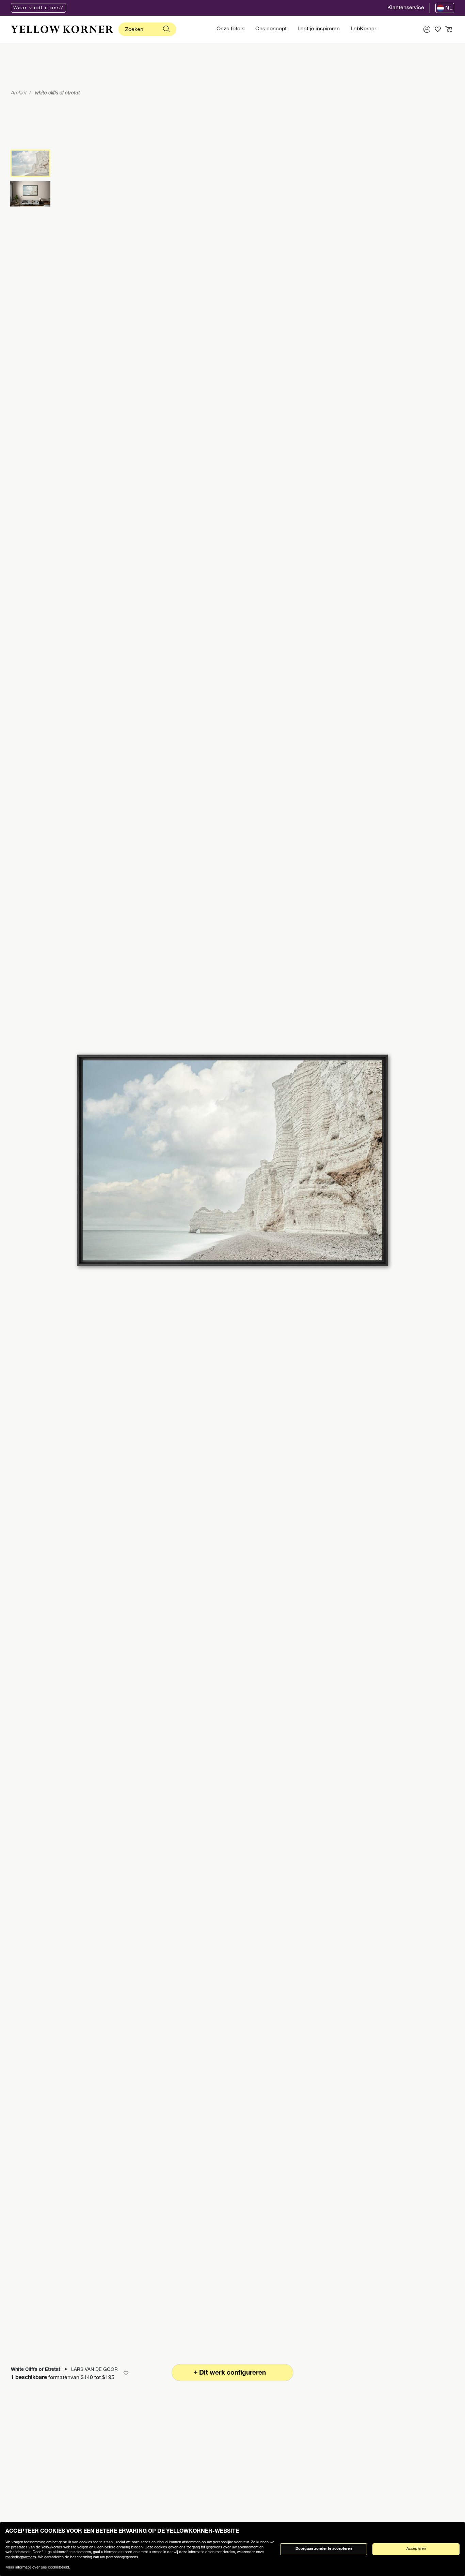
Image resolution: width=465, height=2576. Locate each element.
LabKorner (363, 29)
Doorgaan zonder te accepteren (324, 2549)
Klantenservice (406, 8)
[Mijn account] (427, 29)
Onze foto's (230, 29)
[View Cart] (449, 29)
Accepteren (416, 2549)
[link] (62, 29)
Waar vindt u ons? (38, 8)
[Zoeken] (166, 29)
